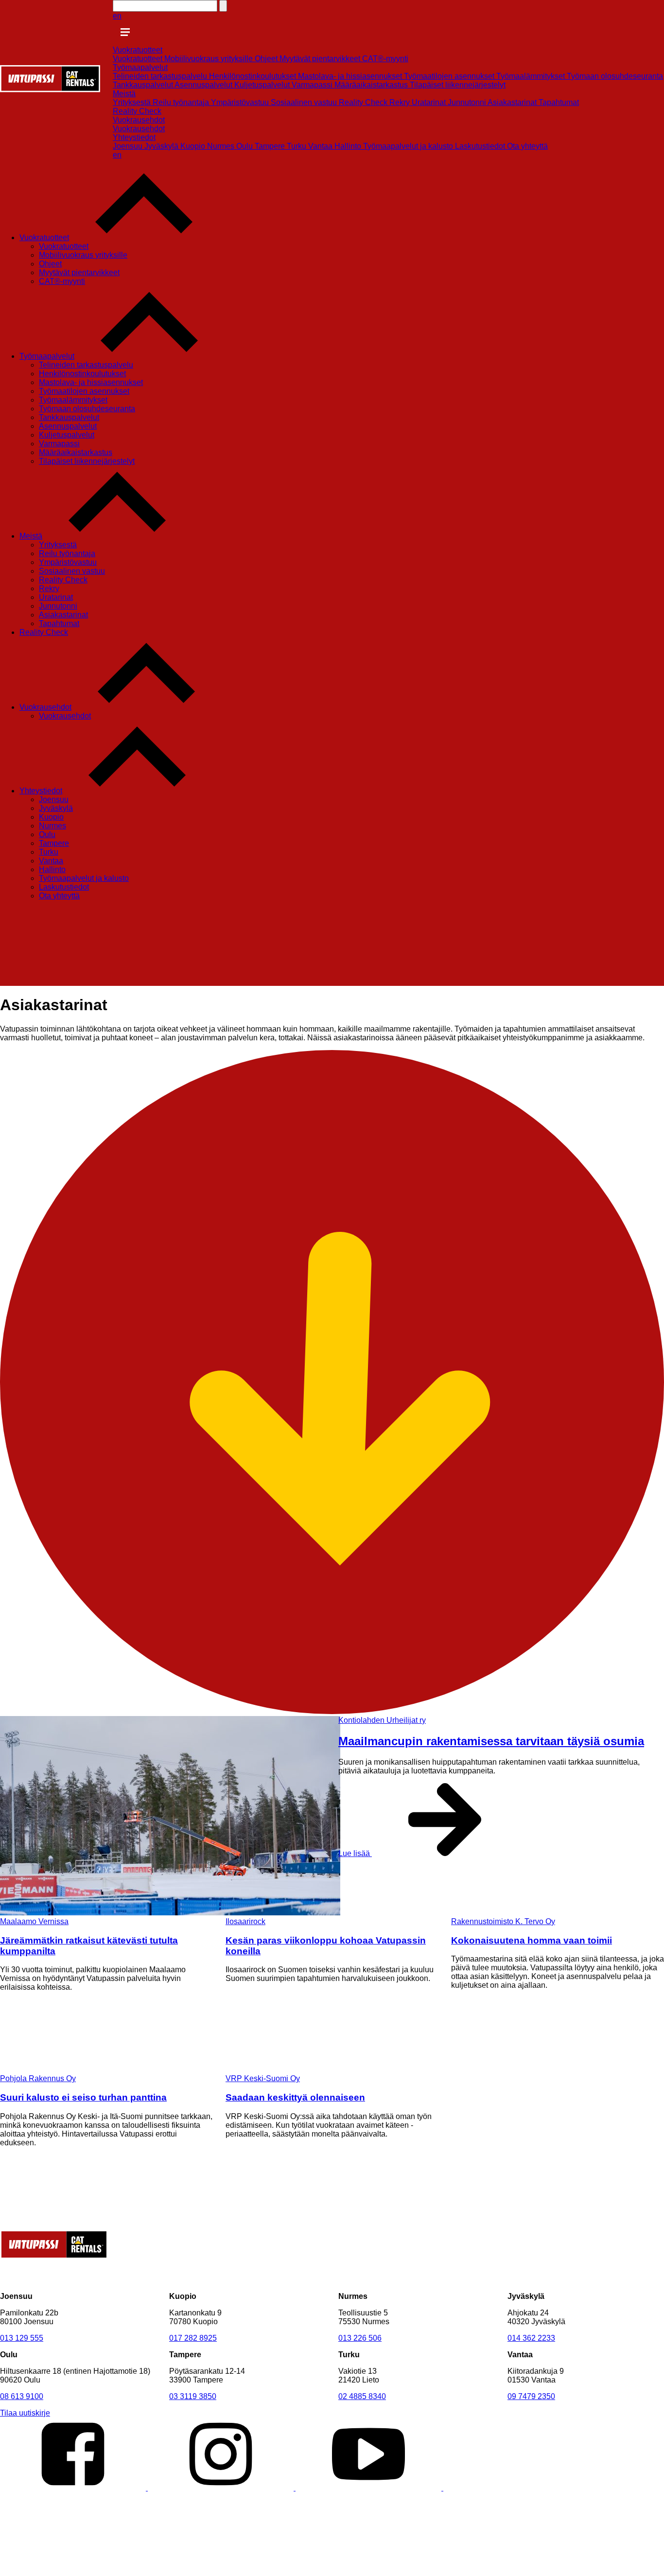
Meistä (124, 94)
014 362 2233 (531, 2338)
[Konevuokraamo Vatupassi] (50, 90)
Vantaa (321, 146)
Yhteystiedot (134, 137)
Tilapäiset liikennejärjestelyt (458, 85)
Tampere (271, 146)
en (117, 16)
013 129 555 (22, 2338)
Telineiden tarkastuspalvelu (161, 76)
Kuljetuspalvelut (263, 85)
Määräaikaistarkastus (372, 85)
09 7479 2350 (531, 2396)
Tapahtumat (559, 102)
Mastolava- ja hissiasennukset (351, 76)
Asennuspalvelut (204, 85)
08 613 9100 (22, 2396)
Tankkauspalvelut (144, 85)
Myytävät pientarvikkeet (321, 59)
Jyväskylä (162, 146)
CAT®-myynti (385, 59)
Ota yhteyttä (527, 146)
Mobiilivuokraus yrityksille (210, 59)
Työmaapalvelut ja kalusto (409, 146)
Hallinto (349, 146)
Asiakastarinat (513, 102)
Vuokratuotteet (138, 50)
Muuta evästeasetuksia (40, 2571)
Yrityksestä (133, 102)
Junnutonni (468, 102)
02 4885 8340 (362, 2396)
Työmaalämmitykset (532, 76)
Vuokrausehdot (139, 120)
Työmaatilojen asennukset (450, 76)
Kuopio (194, 146)
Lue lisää (355, 1853)
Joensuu (129, 146)
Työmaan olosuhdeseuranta (615, 76)
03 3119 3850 (193, 2396)
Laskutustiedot (481, 146)
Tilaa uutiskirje (25, 2413)
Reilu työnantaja (182, 102)
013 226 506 (360, 2338)
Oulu (245, 146)
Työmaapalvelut (140, 67)
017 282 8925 (193, 2338)
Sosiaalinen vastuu (305, 102)
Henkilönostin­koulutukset (253, 76)
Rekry (401, 102)
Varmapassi (313, 85)
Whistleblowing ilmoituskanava (222, 2571)
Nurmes (222, 146)
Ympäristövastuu (241, 102)
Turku (297, 146)
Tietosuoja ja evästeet (124, 2571)
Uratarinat (430, 102)
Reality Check (364, 102)
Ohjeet (267, 59)
